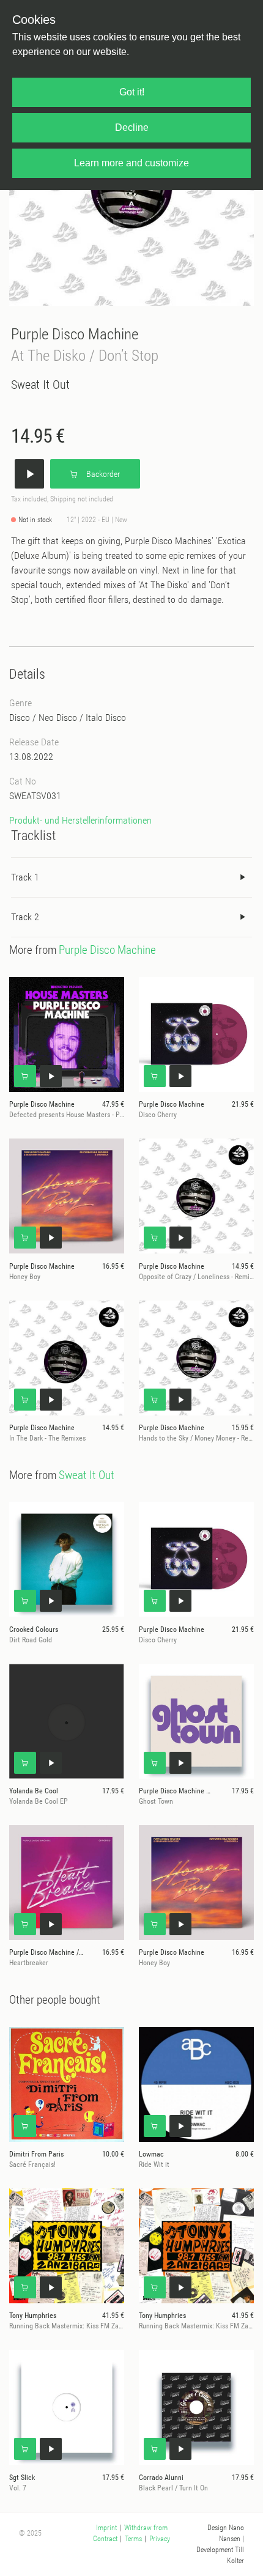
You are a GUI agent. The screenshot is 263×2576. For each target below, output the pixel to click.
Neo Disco (58, 718)
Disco (20, 718)
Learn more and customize (131, 163)
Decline (132, 127)
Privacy (160, 2539)
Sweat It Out (40, 385)
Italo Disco (106, 718)
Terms (133, 2539)
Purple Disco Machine (75, 334)
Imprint (106, 2528)
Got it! (132, 92)
